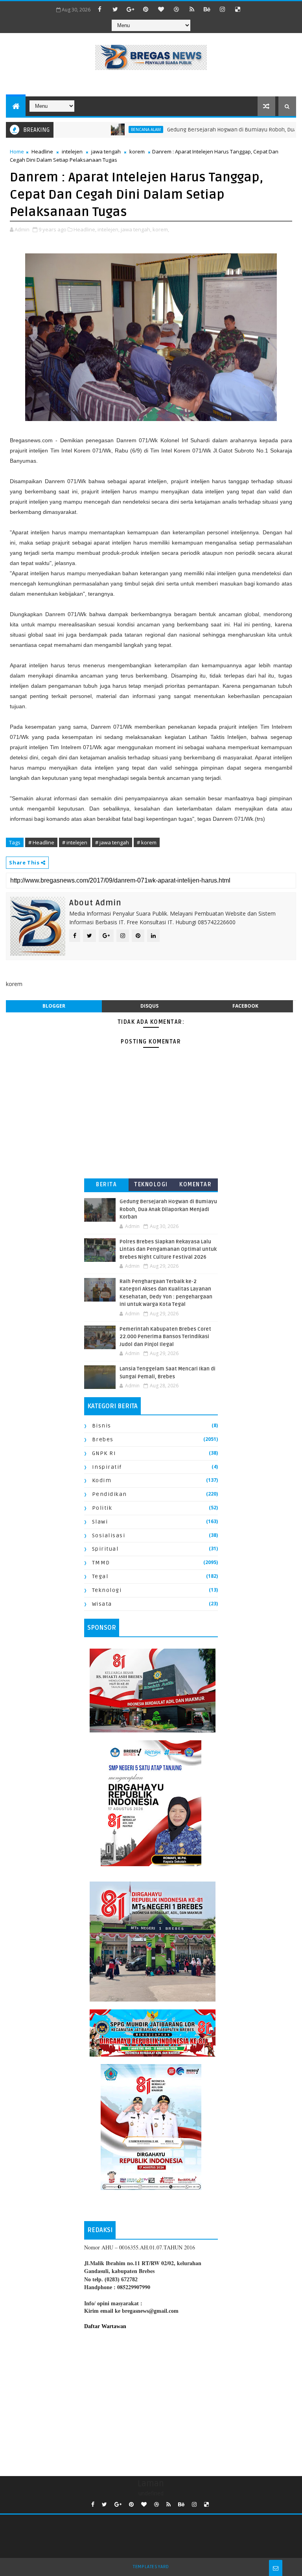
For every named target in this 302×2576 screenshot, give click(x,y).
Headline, (85, 229)
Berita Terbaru (106, 1186)
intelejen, (109, 229)
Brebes (103, 1439)
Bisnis (102, 1426)
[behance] (207, 9)
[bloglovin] (161, 9)
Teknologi (151, 1185)
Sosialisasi (109, 1535)
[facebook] (100, 9)
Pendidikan (110, 1494)
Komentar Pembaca (195, 1186)
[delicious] (238, 9)
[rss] (192, 9)
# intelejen (75, 842)
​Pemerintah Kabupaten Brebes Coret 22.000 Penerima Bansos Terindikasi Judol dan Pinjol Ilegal (165, 1337)
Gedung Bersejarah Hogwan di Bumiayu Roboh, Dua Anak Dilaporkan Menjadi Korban (168, 1209)
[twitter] (115, 9)
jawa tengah (106, 151)
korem (137, 151)
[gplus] (131, 9)
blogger (54, 1006)
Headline (42, 151)
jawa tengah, (136, 229)
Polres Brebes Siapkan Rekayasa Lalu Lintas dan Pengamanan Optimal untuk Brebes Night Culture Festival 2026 (168, 1249)
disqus (149, 1006)
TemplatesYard (151, 2567)
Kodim (102, 1480)
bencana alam (112, 129)
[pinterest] (146, 9)
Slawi (100, 1522)
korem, (161, 229)
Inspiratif (107, 1467)
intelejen (72, 151)
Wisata (102, 1604)
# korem (147, 842)
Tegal (100, 1576)
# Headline (41, 842)
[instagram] (223, 9)
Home (17, 151)
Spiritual (105, 1549)
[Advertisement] (151, 2401)
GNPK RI (104, 1453)
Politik (102, 1508)
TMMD (101, 1563)
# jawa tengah (112, 842)
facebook (245, 1006)
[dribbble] (177, 9)
